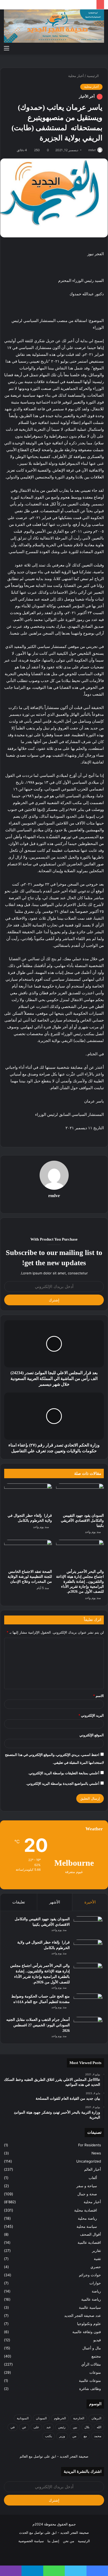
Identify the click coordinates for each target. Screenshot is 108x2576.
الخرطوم (60, 2418)
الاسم (98, 1696)
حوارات (95, 2283)
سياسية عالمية (90, 2307)
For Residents (90, 2145)
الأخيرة (90, 1902)
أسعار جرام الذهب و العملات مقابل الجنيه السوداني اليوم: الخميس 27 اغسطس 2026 (38, 2025)
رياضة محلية (87, 2218)
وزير (62, 2436)
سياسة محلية (87, 2226)
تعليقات (19, 1902)
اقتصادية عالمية (89, 2242)
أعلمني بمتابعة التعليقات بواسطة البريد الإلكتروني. (64, 1773)
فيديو (97, 2340)
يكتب (48, 2436)
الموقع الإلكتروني (92, 1735)
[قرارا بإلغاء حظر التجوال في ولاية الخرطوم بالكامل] (28, 1497)
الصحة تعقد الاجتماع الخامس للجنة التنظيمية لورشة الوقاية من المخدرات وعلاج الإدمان (30, 1577)
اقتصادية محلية (86, 2210)
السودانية (23, 2418)
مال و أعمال (92, 2348)
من (74, 2436)
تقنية (97, 2259)
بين (75, 2427)
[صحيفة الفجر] (54, 26)
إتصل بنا (53, 2541)
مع (85, 2436)
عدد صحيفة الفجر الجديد (83, 2316)
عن (24, 2427)
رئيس (62, 2427)
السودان (41, 2418)
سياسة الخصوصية (31, 2541)
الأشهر (55, 1902)
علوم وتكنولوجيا (89, 2324)
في (13, 2427)
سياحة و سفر (87, 2186)
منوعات (95, 2372)
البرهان (96, 2418)
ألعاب (93, 2178)
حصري (96, 2267)
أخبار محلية (76, 76)
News (96, 2153)
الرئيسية (93, 76)
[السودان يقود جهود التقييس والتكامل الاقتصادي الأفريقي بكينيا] (80, 1497)
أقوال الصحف (90, 2234)
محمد (98, 2436)
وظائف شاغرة (90, 2389)
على (36, 2427)
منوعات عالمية (90, 2381)
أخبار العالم (93, 2169)
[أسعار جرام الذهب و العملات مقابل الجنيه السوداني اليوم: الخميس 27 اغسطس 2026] (88, 2027)
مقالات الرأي (91, 2364)
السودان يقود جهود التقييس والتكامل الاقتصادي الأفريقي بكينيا (82, 1521)
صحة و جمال (87, 2194)
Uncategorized (89, 2161)
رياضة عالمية (91, 2299)
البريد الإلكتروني (91, 1715)
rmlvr (92, 150)
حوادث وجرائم (90, 2275)
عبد (49, 2427)
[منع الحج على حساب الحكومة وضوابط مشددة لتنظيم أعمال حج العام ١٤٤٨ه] (88, 2003)
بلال (87, 2427)
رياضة (96, 2291)
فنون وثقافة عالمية (87, 2332)
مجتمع (96, 2356)
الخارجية (79, 2418)
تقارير (96, 2251)
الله (99, 2427)
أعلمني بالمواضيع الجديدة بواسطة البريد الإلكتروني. (63, 1783)
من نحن (69, 2541)
